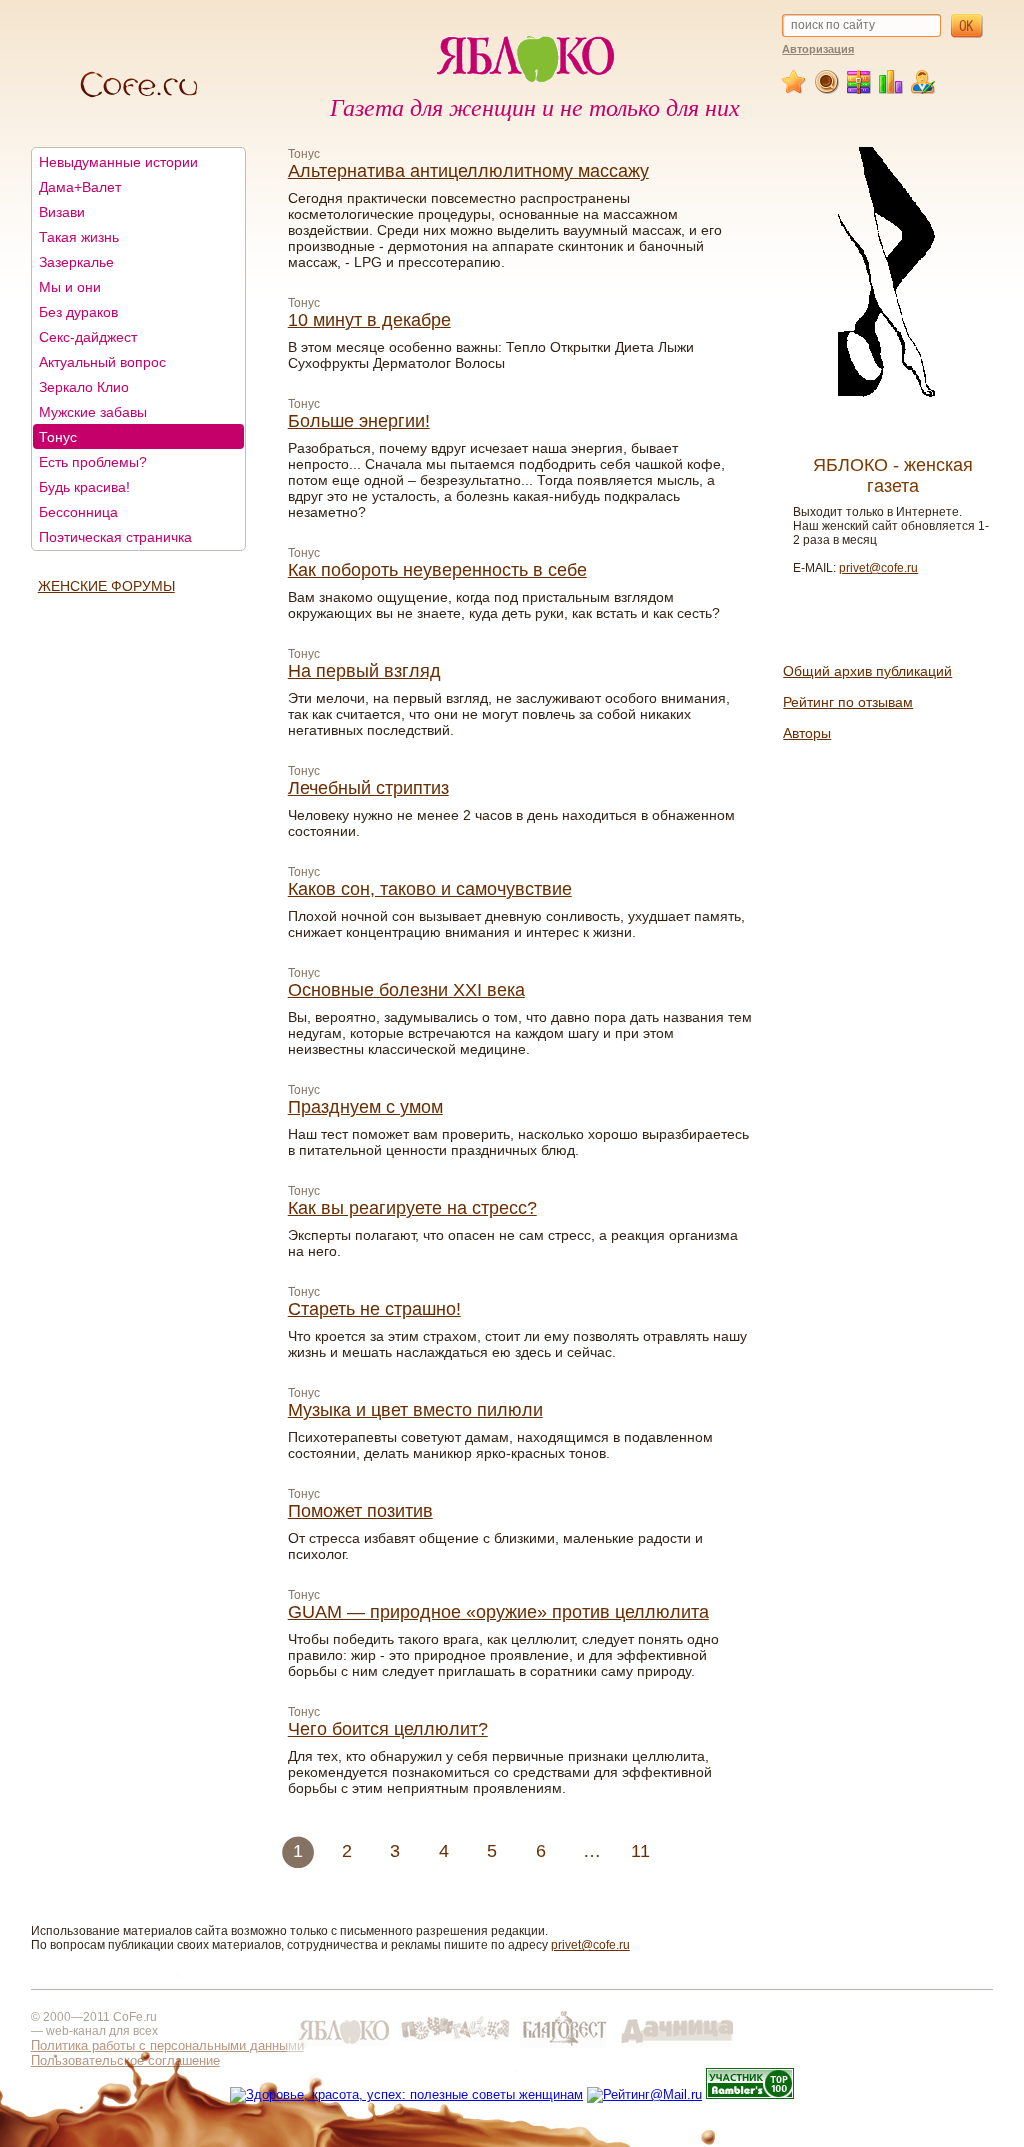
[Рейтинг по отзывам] (891, 90)
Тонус (58, 437)
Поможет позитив (360, 1511)
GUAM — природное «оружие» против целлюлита (498, 1612)
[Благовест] (566, 2047)
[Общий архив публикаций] (859, 90)
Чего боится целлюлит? (388, 1729)
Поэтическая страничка (115, 537)
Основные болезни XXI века (406, 990)
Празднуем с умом (365, 1107)
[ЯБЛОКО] (343, 2047)
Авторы (807, 733)
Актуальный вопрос (102, 362)
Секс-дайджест (88, 337)
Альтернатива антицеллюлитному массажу (468, 171)
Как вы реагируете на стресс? (412, 1208)
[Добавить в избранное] (796, 90)
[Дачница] (677, 2047)
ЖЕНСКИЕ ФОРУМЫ (106, 586)
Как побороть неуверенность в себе (437, 570)
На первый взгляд (364, 671)
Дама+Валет (80, 187)
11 (640, 1851)
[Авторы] (923, 90)
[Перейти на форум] (827, 90)
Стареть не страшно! (374, 1309)
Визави (62, 212)
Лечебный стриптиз (368, 788)
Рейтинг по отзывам (848, 702)
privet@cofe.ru (878, 568)
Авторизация (818, 49)
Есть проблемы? (93, 462)
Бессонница (78, 512)
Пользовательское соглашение (125, 2060)
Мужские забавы (93, 412)
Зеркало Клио (84, 387)
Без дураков (78, 312)
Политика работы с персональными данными (167, 2045)
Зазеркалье (76, 262)
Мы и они (70, 287)
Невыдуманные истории (118, 162)
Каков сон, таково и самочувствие (430, 889)
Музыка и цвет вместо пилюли (415, 1410)
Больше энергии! (359, 421)
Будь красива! (84, 487)
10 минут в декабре (369, 320)
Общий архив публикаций (867, 671)
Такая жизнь (79, 237)
